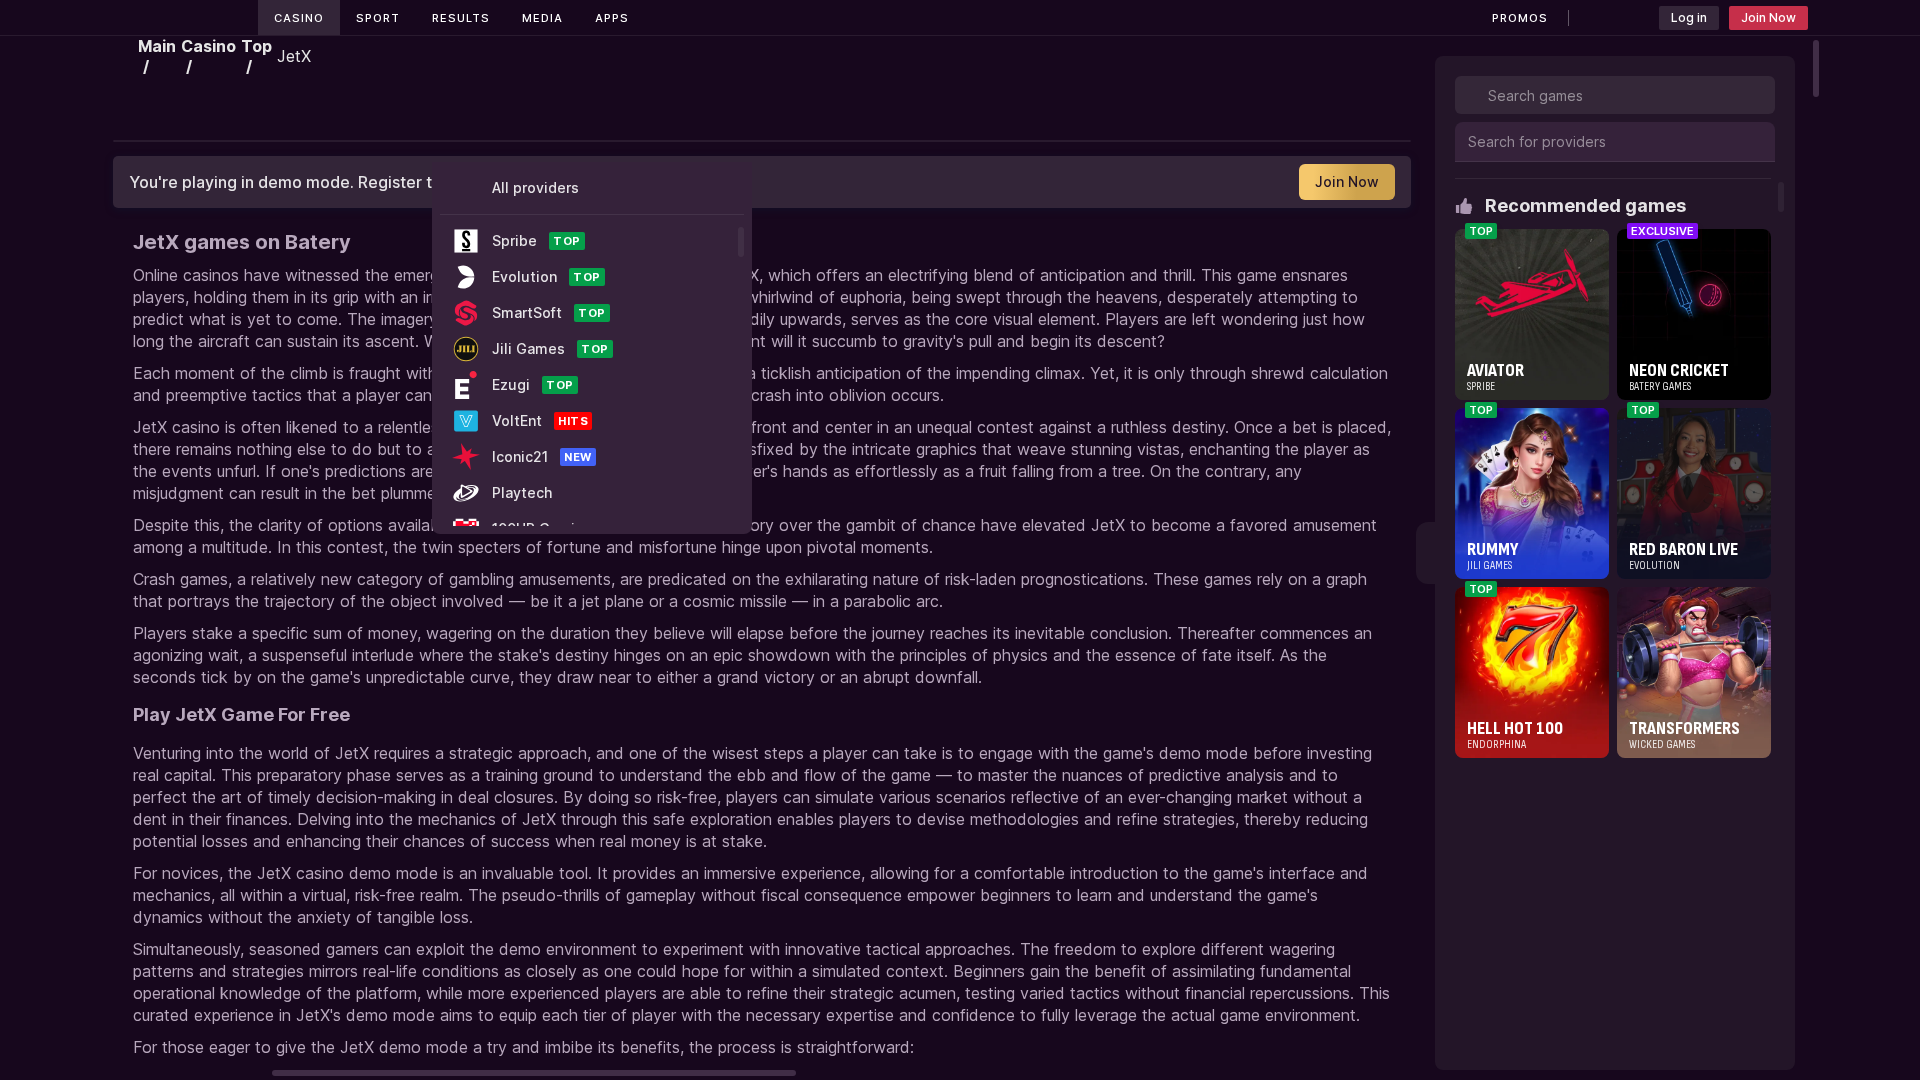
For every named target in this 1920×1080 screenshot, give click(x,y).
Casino (299, 18)
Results (461, 18)
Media (542, 18)
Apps (612, 18)
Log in (1689, 17)
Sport (378, 18)
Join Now (1768, 17)
